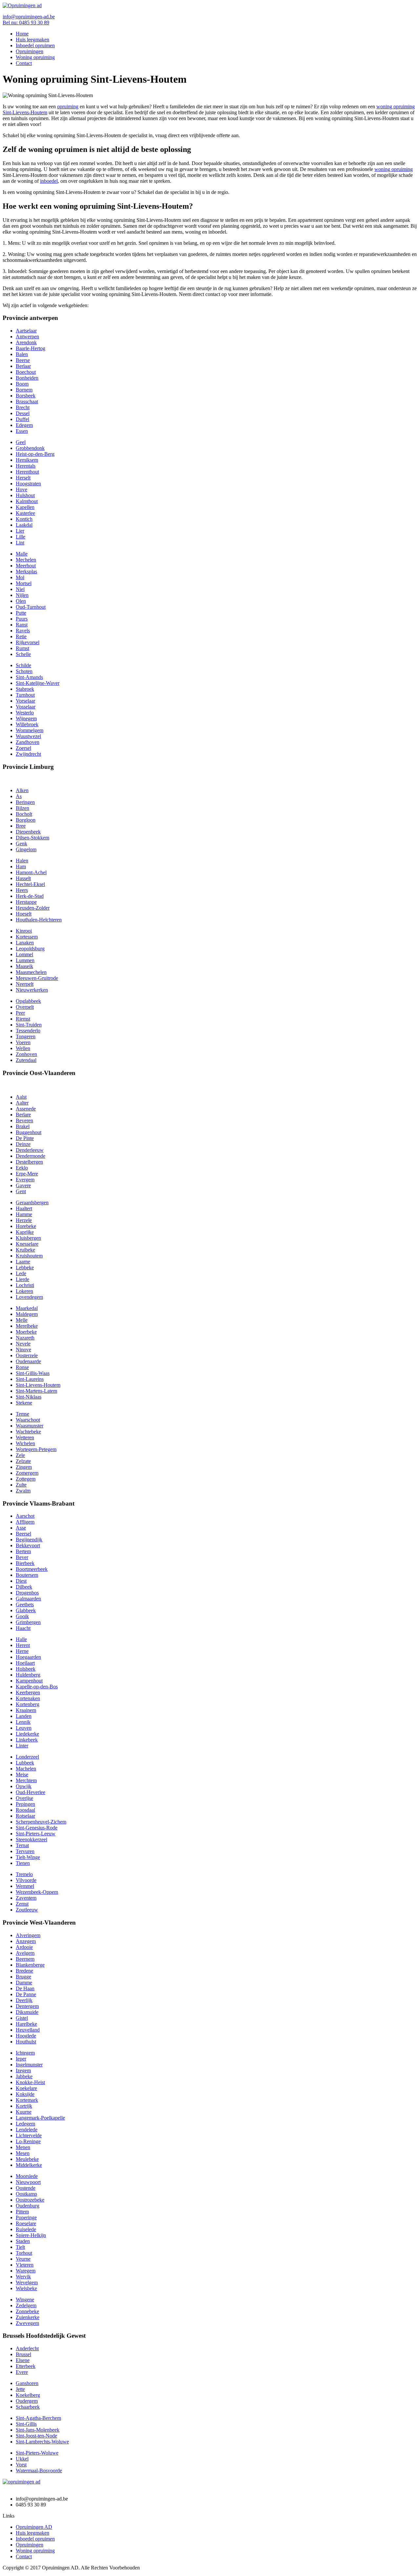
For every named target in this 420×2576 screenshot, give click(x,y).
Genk (21, 844)
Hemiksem (27, 460)
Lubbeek (25, 1763)
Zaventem (26, 1898)
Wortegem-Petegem (36, 1449)
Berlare (23, 1115)
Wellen (23, 1048)
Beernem (25, 1959)
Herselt (23, 478)
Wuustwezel (28, 736)
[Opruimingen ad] (22, 5)
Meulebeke (27, 2159)
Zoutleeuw (27, 1910)
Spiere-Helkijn (31, 2235)
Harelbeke (26, 2024)
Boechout (26, 372)
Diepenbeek (28, 832)
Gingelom (26, 849)
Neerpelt (25, 984)
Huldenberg (28, 1675)
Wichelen (25, 1443)
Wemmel (25, 1886)
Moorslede (27, 2176)
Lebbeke (25, 1267)
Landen (24, 1716)
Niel (20, 589)
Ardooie (24, 1947)
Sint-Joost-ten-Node (36, 2436)
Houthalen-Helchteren (39, 920)
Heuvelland (28, 2030)
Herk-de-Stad (30, 896)
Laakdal (24, 525)
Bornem (24, 390)
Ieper (21, 2059)
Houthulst (26, 2042)
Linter (22, 1746)
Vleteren (25, 2265)
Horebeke (26, 1226)
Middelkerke (29, 2165)
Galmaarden (28, 1599)
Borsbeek (26, 396)
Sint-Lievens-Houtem (38, 1385)
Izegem (23, 2070)
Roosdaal (25, 1810)
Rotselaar (25, 1816)
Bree (21, 826)
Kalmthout (27, 501)
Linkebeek (27, 1740)
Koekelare (26, 2088)
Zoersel (23, 748)
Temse (22, 1414)
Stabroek (25, 689)
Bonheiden (27, 378)
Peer (20, 1013)
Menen (23, 2147)
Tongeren (26, 1036)
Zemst (22, 1904)
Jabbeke (24, 2076)
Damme (24, 1983)
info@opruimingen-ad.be (29, 17)
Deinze (23, 1144)
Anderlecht (27, 2348)
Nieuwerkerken (32, 990)
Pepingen (25, 1804)
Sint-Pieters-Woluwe (37, 2453)
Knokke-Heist (30, 2082)
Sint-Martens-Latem (36, 1391)
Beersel (23, 1534)
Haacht (23, 1628)
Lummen (25, 960)
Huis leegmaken (32, 40)
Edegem (24, 425)
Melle (22, 1320)
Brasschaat (27, 401)
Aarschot (25, 1516)
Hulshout (25, 495)
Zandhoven (28, 742)
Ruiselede (26, 2229)
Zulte (21, 1485)
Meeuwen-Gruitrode (37, 978)
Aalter (22, 1103)
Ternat (22, 1845)
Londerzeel (27, 1757)
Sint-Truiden (29, 1025)
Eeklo (22, 1168)
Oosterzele (27, 1355)
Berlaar (23, 366)
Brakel (23, 1126)
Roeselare (26, 2223)
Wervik (23, 2277)
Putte (21, 613)
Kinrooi (24, 931)
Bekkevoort (28, 1545)
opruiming (68, 106)
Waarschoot (28, 1420)
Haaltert (24, 1208)
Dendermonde (31, 1156)
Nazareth (25, 1338)
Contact (24, 63)
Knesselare (27, 1244)
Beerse (23, 360)
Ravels (23, 631)
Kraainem (26, 1710)
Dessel (23, 413)
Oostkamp (26, 2194)
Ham (21, 866)
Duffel (22, 419)
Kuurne (24, 2112)
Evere (22, 2372)
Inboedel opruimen (35, 45)
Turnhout (25, 695)
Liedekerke (27, 1734)
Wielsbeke (26, 2288)
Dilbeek (24, 1587)
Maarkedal (27, 1308)
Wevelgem (27, 2282)
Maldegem (27, 1314)
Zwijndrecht (28, 754)
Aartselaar (26, 331)
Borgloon (26, 820)
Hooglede (26, 2036)
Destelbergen (29, 1162)
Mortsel (24, 583)
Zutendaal (26, 1060)
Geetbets (25, 1605)
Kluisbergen (28, 1238)
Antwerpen (27, 337)
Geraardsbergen (32, 1203)
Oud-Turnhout (31, 607)
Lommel (24, 954)
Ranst (22, 625)
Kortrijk (24, 2106)
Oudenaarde (28, 1361)
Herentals (26, 466)
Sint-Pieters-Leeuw (36, 1834)
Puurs (22, 619)
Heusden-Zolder (33, 908)
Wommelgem (30, 730)
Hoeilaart (25, 1663)
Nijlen (22, 595)
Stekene (24, 1403)
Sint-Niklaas (29, 1397)
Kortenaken (28, 1698)
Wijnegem (26, 718)
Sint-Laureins (30, 1379)
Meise (22, 1774)
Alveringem (28, 1935)
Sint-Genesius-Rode (37, 1828)
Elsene (23, 2360)
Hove (21, 489)
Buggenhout (29, 1132)
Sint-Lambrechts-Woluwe (42, 2442)
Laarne (23, 1262)
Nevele (23, 1344)
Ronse (22, 1367)
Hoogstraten (28, 484)
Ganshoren (27, 2383)
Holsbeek (26, 1669)
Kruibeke (25, 1250)
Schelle (23, 654)
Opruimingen (30, 51)
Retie (21, 636)
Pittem (22, 2212)
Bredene (24, 1971)
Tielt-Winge (28, 1857)
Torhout (24, 2253)
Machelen (26, 1769)
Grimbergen (28, 1622)
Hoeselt (24, 914)
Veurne (23, 2259)
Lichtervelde (29, 2135)
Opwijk (24, 1786)
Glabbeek (26, 1610)
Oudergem (27, 2401)
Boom (22, 384)
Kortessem (27, 937)
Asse (21, 1528)
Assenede (26, 1109)
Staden (23, 2241)
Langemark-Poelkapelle (40, 2118)
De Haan (25, 1988)
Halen (22, 861)
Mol (20, 577)
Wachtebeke (28, 1432)
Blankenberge (30, 1965)
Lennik (23, 1722)
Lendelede (27, 2130)
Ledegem (25, 2124)
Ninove (23, 1350)
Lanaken (25, 943)
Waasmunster (30, 1426)
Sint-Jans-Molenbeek (38, 2430)
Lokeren (24, 1291)
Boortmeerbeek (32, 1569)
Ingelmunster (29, 2065)
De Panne (26, 1994)
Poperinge (26, 2217)
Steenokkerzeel (31, 1839)
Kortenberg (28, 1704)
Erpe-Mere (27, 1174)
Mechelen (26, 560)
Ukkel (22, 2459)
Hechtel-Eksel (30, 884)
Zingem (24, 1467)
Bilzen (22, 808)
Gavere (23, 1185)
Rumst (22, 648)
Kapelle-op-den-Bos (37, 1687)
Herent (23, 1645)
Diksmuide (27, 2012)
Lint (20, 543)
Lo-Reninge (28, 2141)
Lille (21, 537)
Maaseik (24, 966)
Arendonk (26, 342)
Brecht (23, 407)
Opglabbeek (28, 1001)
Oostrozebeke (30, 2200)
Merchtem (26, 1780)
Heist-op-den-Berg (35, 454)
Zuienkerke (28, 2317)
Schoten (24, 671)
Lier (20, 531)
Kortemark (27, 2100)
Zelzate (23, 1461)
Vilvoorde (26, 1880)
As (19, 796)
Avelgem (25, 1953)
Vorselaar (25, 701)
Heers (22, 890)
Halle (21, 1639)
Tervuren (25, 1851)
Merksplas (26, 571)
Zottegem (26, 1479)
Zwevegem (27, 2323)
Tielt (20, 2247)
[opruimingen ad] (21, 2482)
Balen (22, 354)
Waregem (26, 2271)
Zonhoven (26, 1054)
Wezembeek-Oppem (37, 1892)
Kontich (24, 519)
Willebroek (27, 724)
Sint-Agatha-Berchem (38, 2418)
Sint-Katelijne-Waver (38, 683)
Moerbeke (26, 1332)
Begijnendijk (29, 1540)
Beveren (24, 1120)
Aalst (21, 1097)
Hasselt (23, 878)
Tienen (23, 1863)
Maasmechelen (31, 972)
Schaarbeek (28, 2407)
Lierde (22, 1279)
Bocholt (24, 814)
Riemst (23, 1019)
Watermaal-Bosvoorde (39, 2470)
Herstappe (26, 902)
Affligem (25, 1522)
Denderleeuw (30, 1150)
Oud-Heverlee (31, 1792)
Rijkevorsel (28, 642)
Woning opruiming (35, 57)
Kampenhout (29, 1681)
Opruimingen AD (34, 2527)
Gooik (22, 1616)
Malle (22, 554)
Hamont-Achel (31, 872)
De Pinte (25, 1138)
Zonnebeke (27, 2311)
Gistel (22, 2018)
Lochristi (25, 1285)
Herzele (24, 1220)
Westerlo (25, 713)
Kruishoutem (29, 1256)
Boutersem (27, 1575)
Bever (22, 1557)
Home (22, 34)
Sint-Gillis (26, 2424)
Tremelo (24, 1874)
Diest (21, 1581)
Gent (21, 1191)
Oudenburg (28, 2206)
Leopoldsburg (30, 949)
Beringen (25, 802)
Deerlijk (24, 2000)
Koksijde (25, 2094)
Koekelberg (28, 2395)
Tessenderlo (28, 1031)
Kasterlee (25, 513)
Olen (21, 601)
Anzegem (26, 1941)
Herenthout (27, 472)
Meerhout (26, 566)
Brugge (23, 1977)
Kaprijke (25, 1232)
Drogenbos (27, 1593)
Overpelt (25, 1007)
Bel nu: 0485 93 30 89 (26, 22)
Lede (21, 1273)
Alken (22, 790)
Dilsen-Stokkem (32, 838)
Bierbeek (25, 1563)
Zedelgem (26, 2305)
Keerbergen (28, 1692)
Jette (20, 2389)
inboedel (49, 181)
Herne (22, 1651)
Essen (22, 431)
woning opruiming (394, 169)
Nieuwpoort (28, 2182)
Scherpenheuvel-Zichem (41, 1822)
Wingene (25, 2300)
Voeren (23, 1042)
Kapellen (25, 507)
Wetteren (25, 1437)
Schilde (23, 665)
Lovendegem (29, 1297)
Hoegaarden (28, 1657)
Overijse (24, 1798)
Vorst (21, 2465)
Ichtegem (25, 2053)
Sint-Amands (29, 677)
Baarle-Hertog (31, 348)
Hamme (24, 1214)
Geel (21, 442)
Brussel (23, 2354)
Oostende (26, 2188)
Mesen (23, 2153)
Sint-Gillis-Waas (33, 1373)
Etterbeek (26, 2366)
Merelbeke (27, 1326)
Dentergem (27, 2006)
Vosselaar (26, 707)
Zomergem (27, 1473)
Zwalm (23, 1491)
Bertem (23, 1551)
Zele (20, 1455)
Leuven (24, 1728)
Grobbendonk (30, 448)
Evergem (25, 1180)
